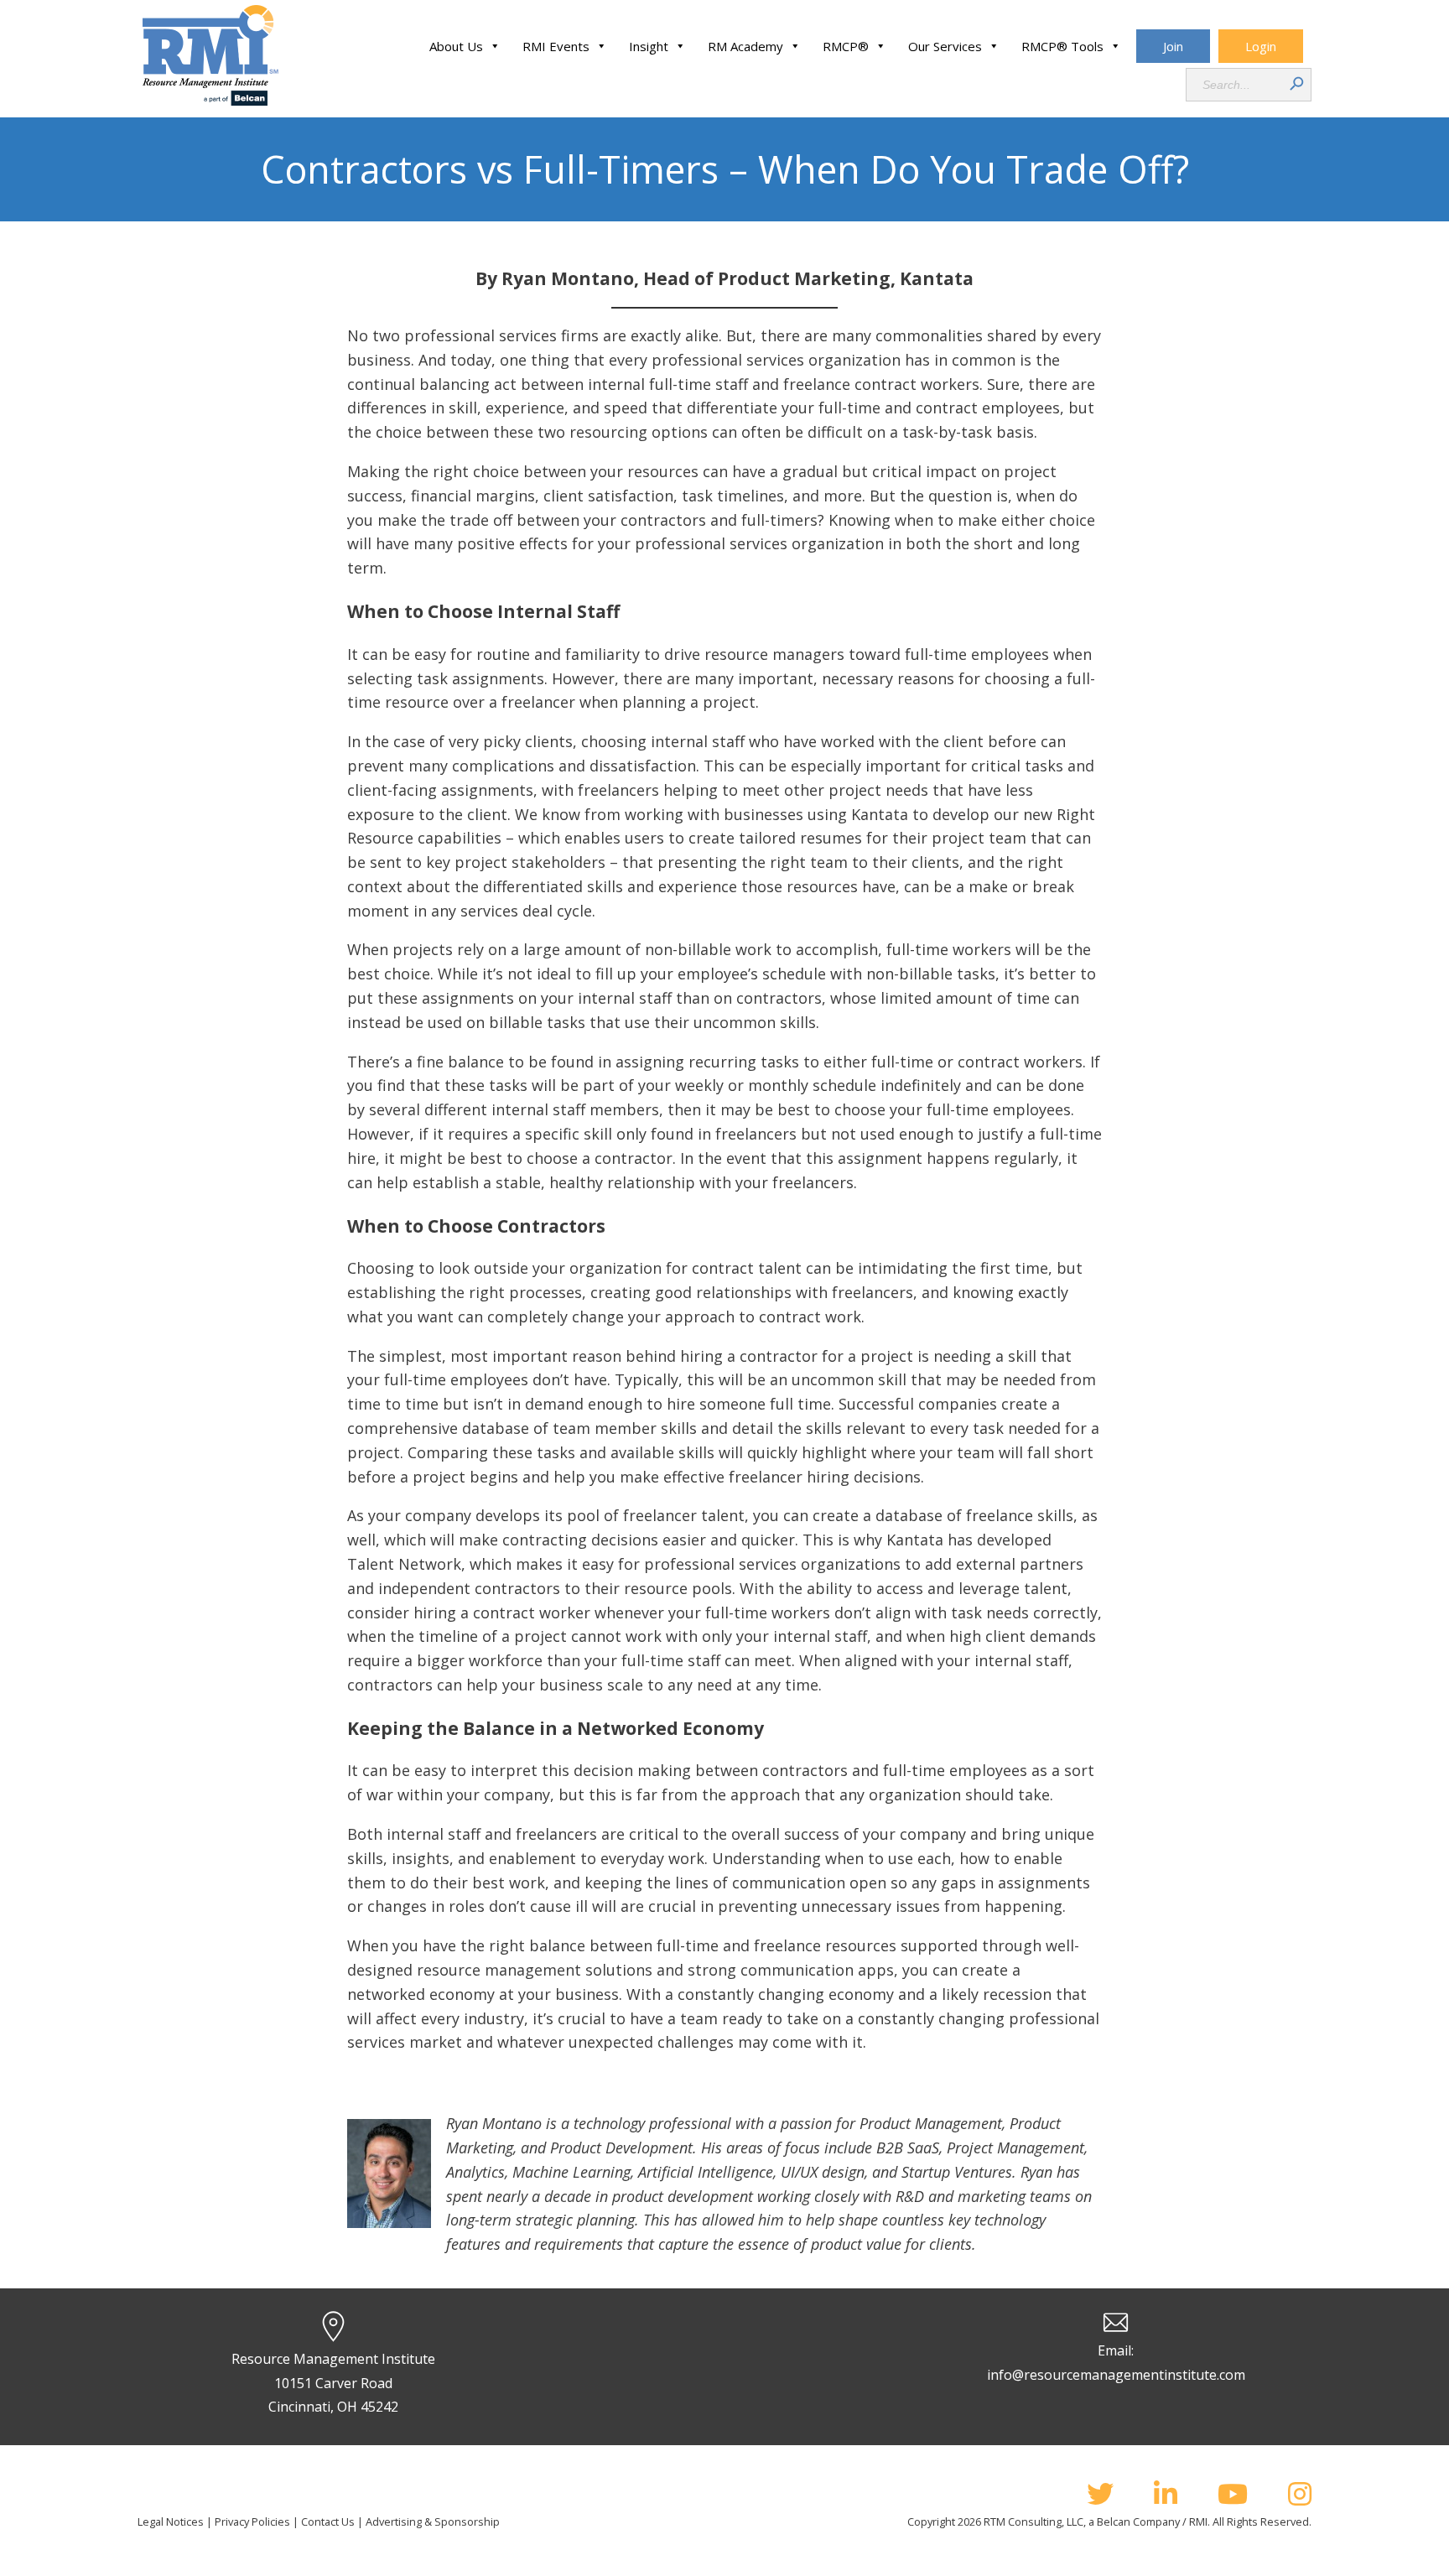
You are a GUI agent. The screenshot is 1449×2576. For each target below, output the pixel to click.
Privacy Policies (252, 2521)
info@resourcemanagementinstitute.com (1116, 2375)
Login (1261, 46)
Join (1173, 46)
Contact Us (328, 2521)
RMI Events (556, 46)
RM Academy (745, 46)
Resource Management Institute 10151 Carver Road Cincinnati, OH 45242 (333, 2383)
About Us (456, 46)
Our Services (945, 46)
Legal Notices (171, 2521)
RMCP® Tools (1062, 46)
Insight (649, 46)
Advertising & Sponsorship (433, 2521)
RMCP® (846, 46)
